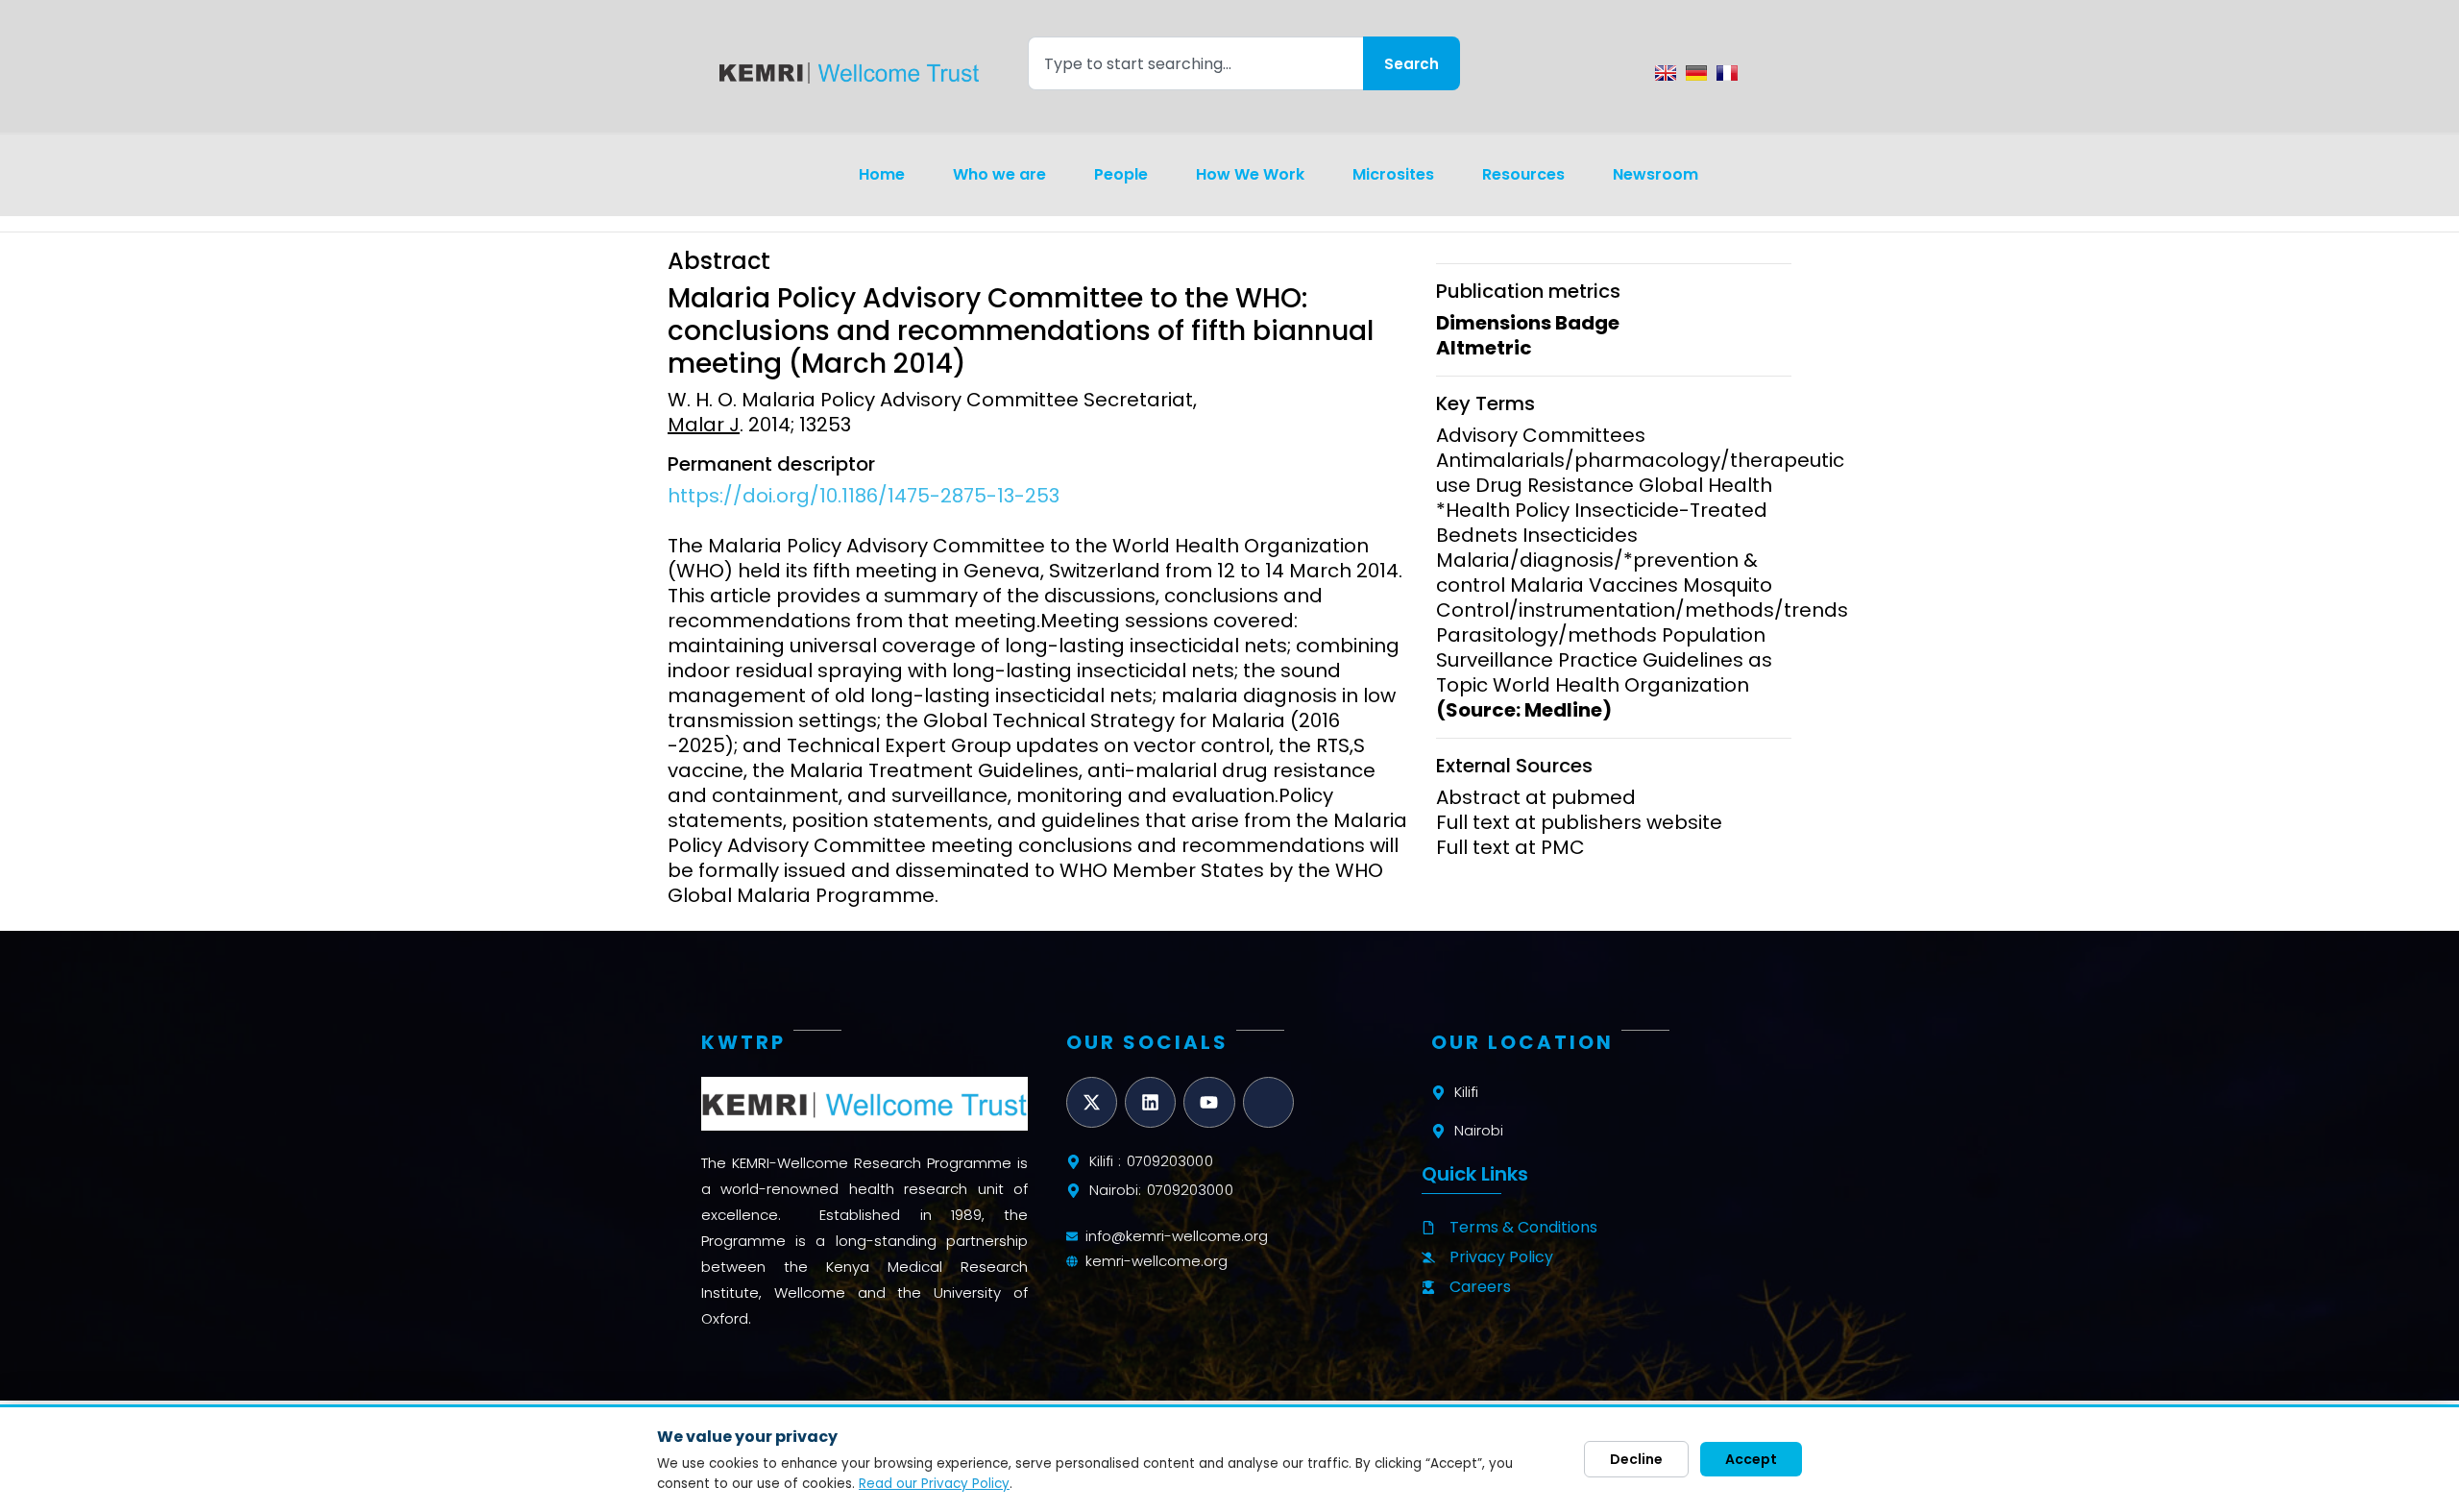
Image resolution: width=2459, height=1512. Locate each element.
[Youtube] (1209, 1102)
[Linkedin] (1150, 1102)
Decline (1636, 1459)
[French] (1727, 73)
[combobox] (1195, 63)
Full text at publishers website (1579, 822)
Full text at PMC (1510, 847)
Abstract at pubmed (1536, 797)
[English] (1666, 73)
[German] (1696, 73)
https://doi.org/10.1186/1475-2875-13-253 (864, 496)
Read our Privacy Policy (934, 1484)
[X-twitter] (1092, 1102)
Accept (1751, 1459)
